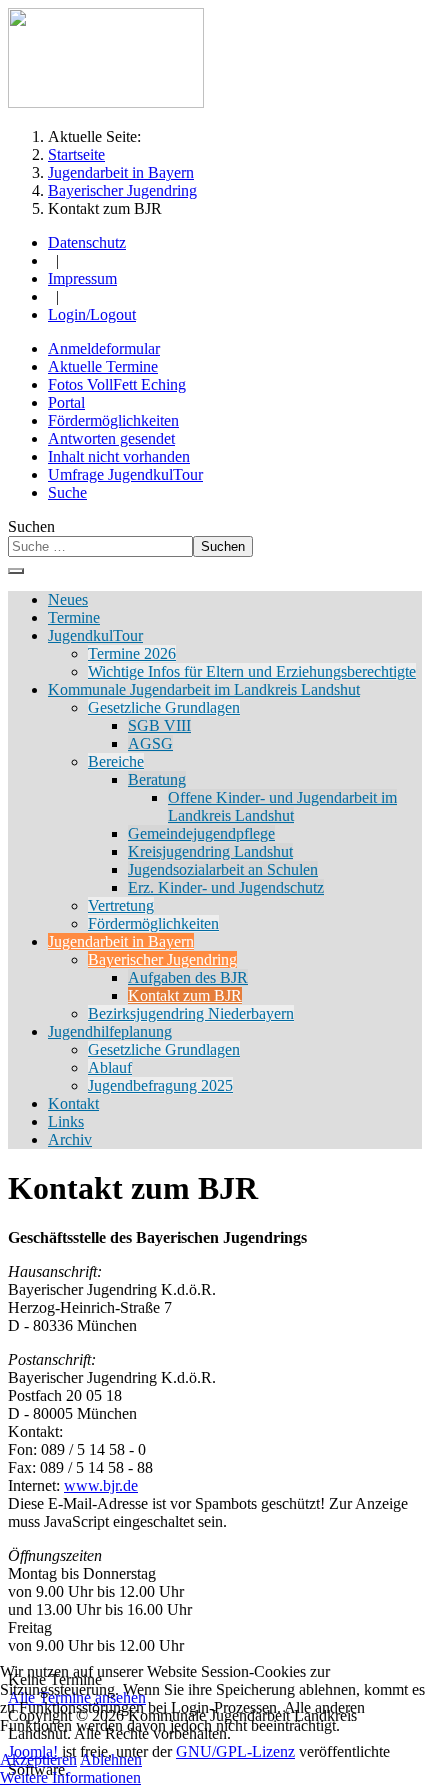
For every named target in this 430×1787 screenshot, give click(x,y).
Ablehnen (111, 1759)
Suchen (31, 526)
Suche (67, 492)
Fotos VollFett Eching (117, 384)
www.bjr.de (101, 1485)
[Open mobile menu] (16, 571)
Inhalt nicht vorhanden (119, 456)
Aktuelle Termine (103, 366)
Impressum (82, 278)
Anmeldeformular (104, 348)
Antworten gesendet (111, 438)
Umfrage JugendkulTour (125, 474)
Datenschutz (87, 242)
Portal (66, 402)
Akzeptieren (38, 1759)
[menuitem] (68, 599)
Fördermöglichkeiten (113, 420)
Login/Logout (92, 314)
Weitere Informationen (70, 1777)
